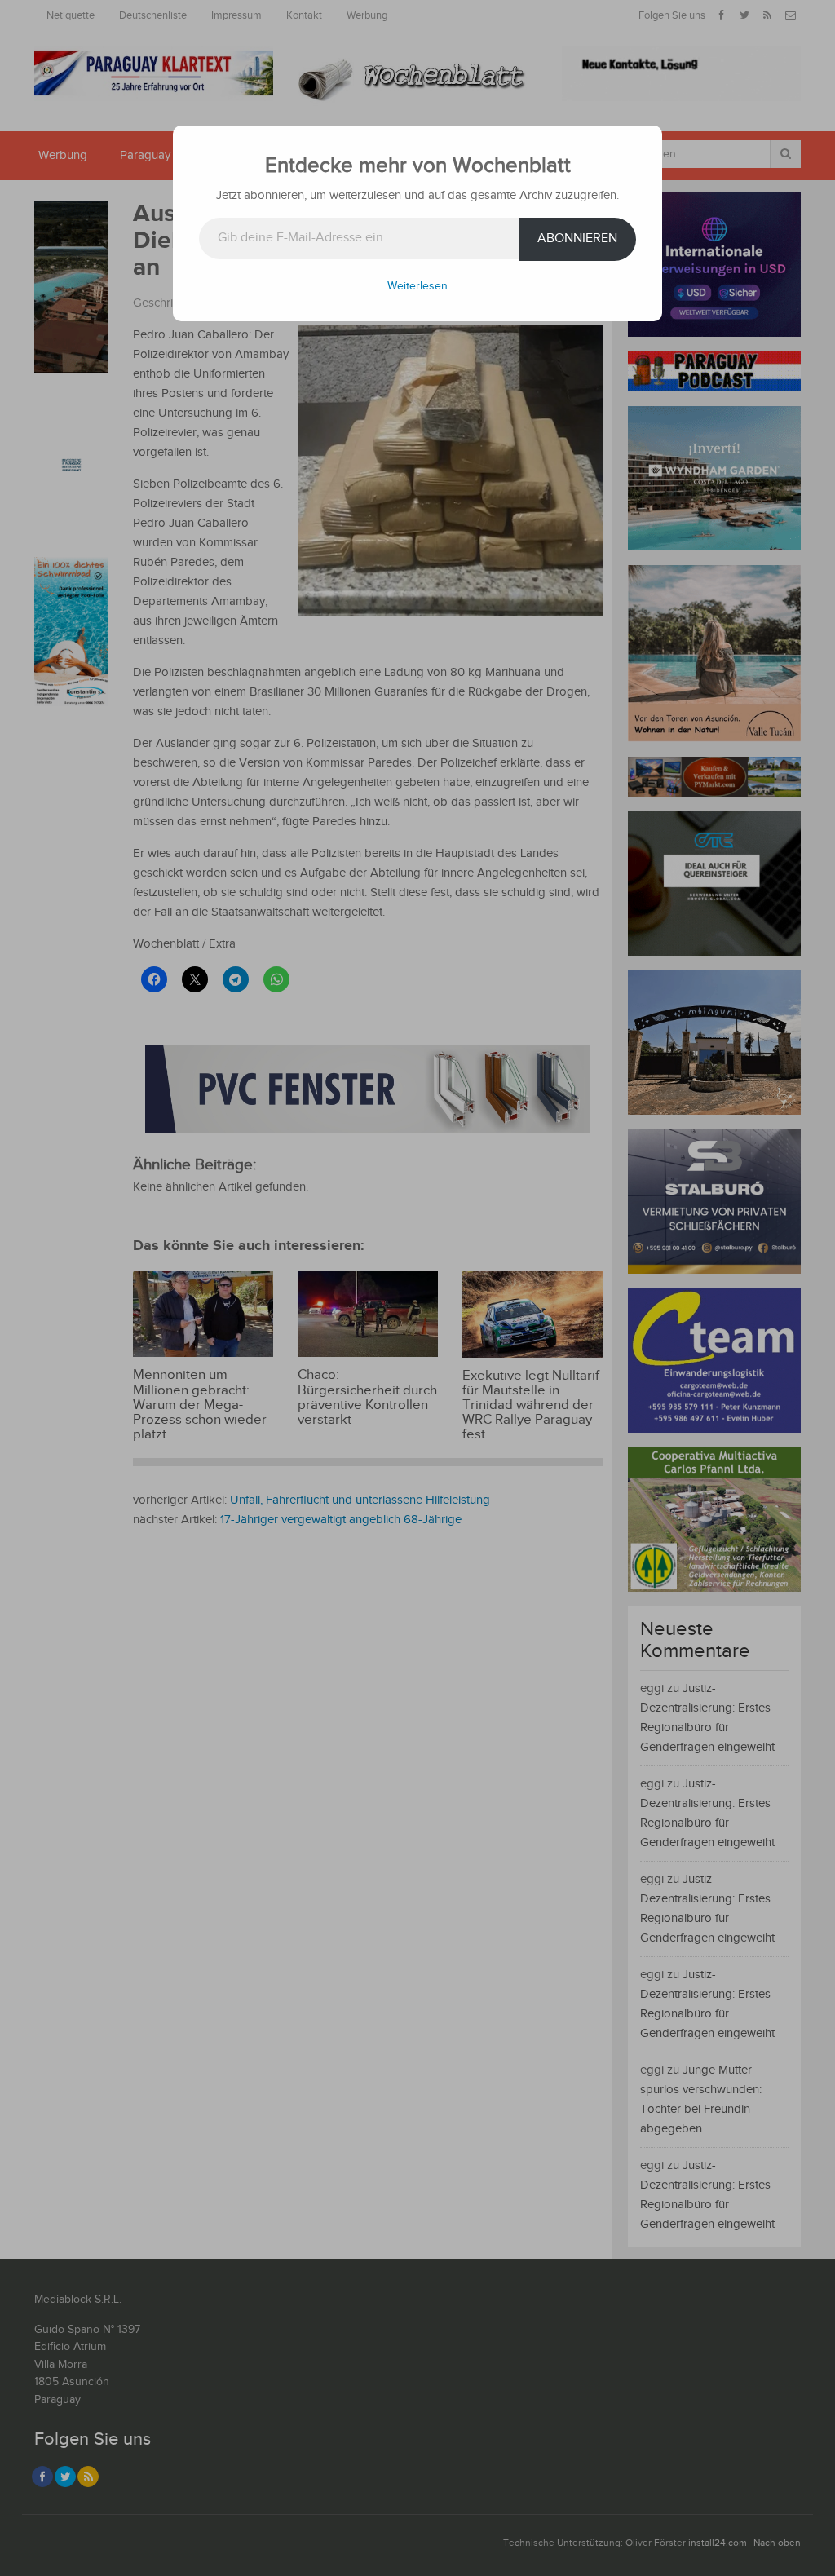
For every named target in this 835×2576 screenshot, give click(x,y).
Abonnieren (577, 239)
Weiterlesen (417, 286)
